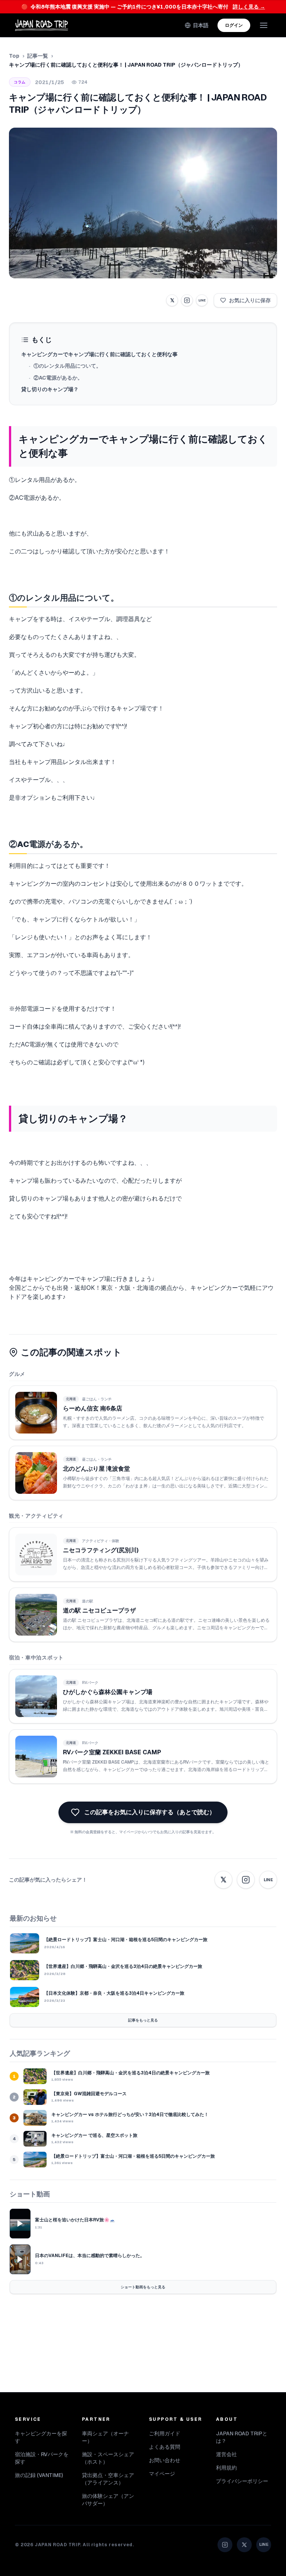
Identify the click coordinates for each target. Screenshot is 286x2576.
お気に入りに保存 (250, 300)
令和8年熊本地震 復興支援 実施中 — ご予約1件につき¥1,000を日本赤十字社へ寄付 (143, 7)
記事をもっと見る (143, 2020)
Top (14, 56)
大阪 (125, 1288)
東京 (107, 1288)
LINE (202, 300)
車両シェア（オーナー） (105, 2437)
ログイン (234, 25)
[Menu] (264, 25)
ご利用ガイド (165, 2433)
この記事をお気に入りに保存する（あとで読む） (150, 1812)
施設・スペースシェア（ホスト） (108, 2458)
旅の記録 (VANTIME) (39, 2475)
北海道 (146, 1288)
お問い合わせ (165, 2460)
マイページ (162, 2474)
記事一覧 (38, 56)
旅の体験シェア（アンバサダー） (108, 2500)
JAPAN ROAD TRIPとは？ (242, 2437)
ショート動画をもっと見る (143, 2287)
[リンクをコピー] (187, 300)
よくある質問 (165, 2447)
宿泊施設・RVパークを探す (42, 2458)
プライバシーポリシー (242, 2481)
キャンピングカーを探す (41, 2437)
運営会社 (226, 2454)
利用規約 (226, 2468)
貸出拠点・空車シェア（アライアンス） (108, 2479)
